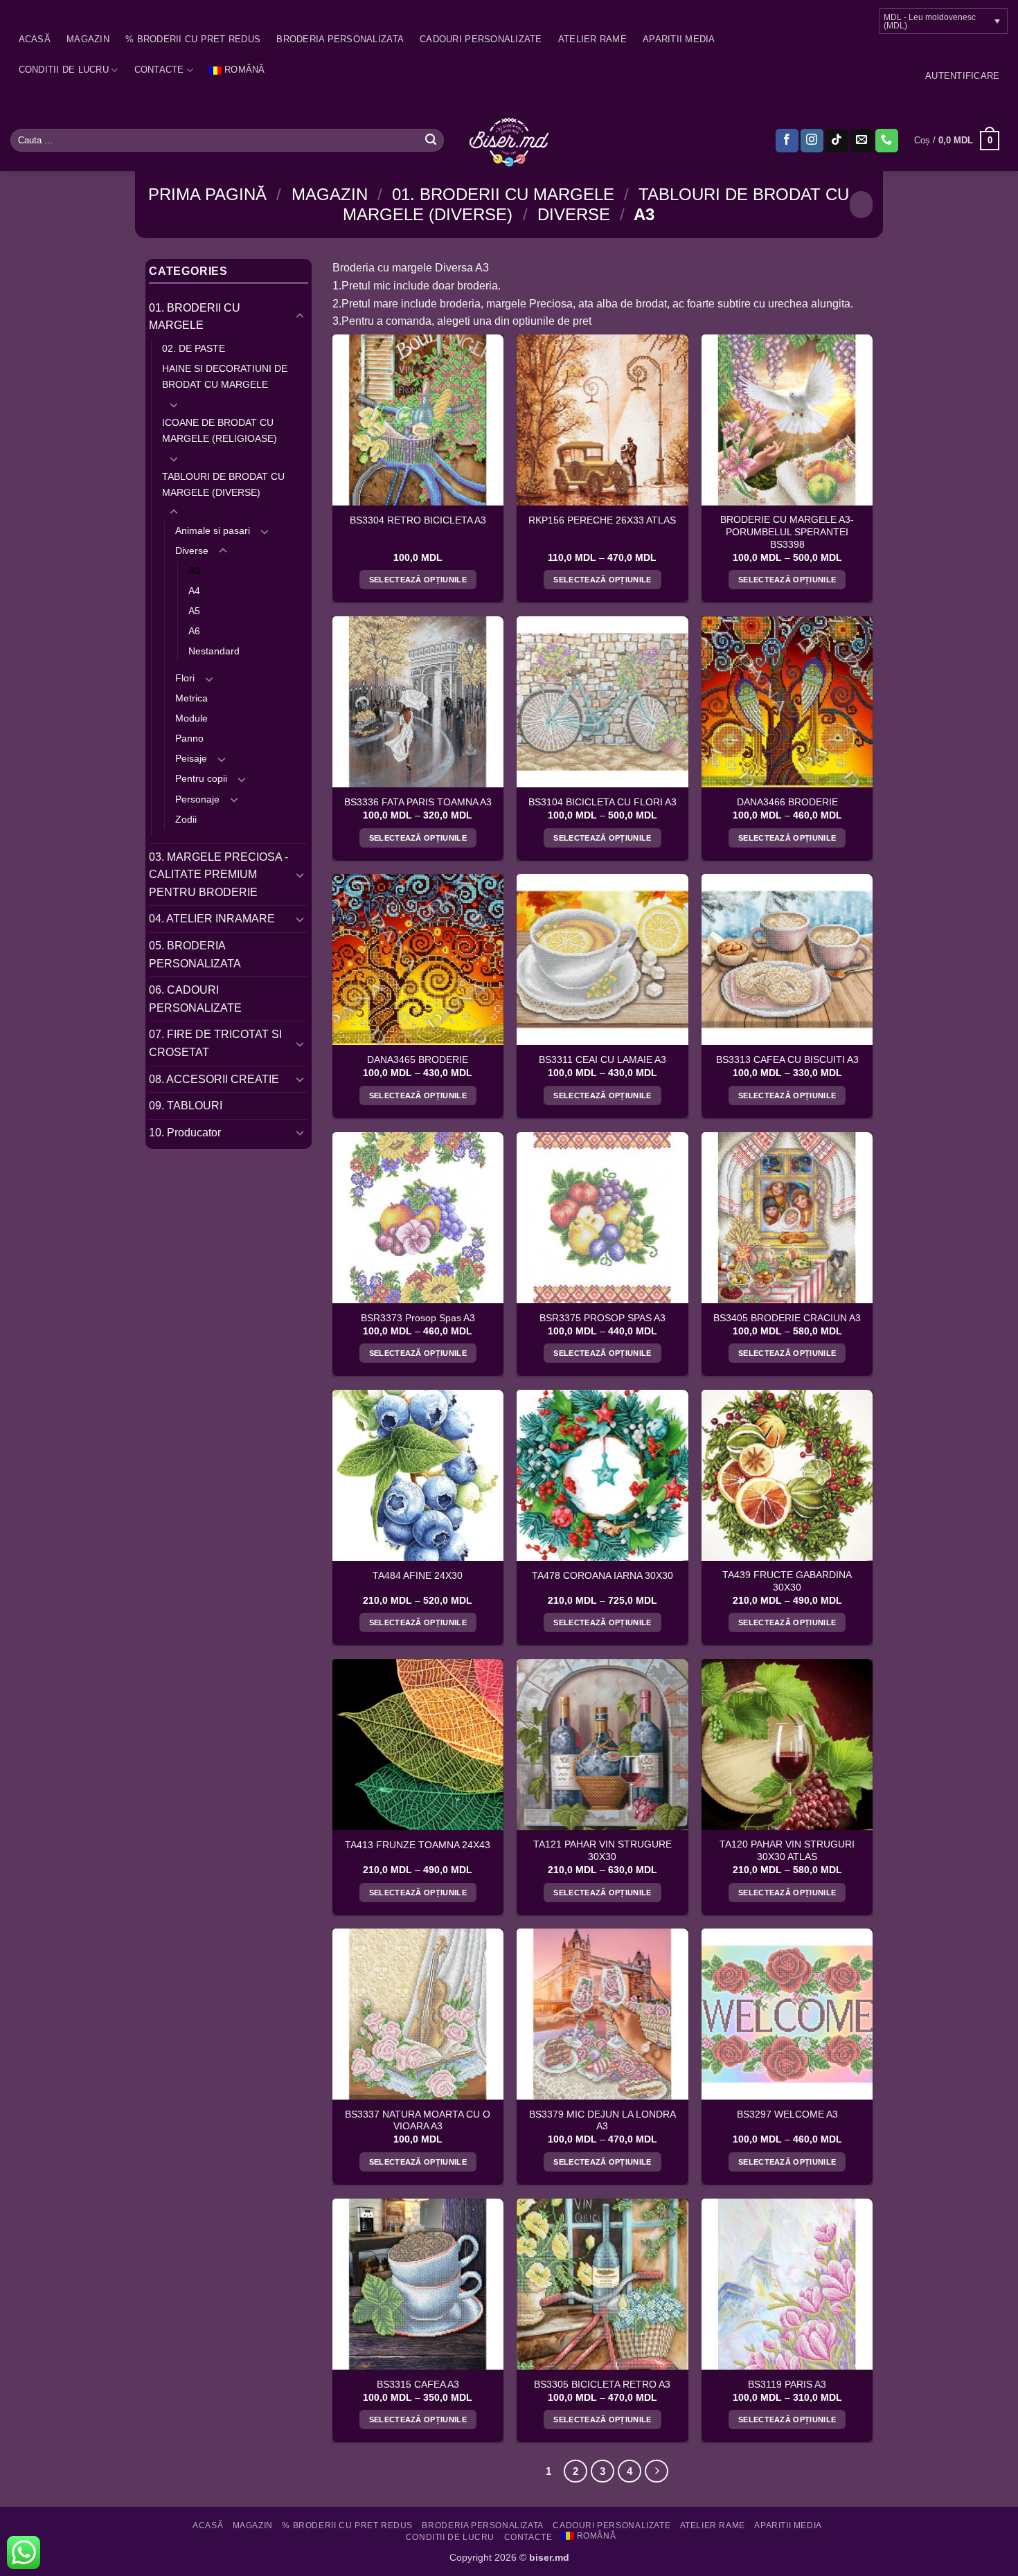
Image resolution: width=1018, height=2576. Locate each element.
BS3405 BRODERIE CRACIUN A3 (787, 1318)
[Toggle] (300, 316)
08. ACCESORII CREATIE (214, 1079)
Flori (185, 678)
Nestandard (214, 651)
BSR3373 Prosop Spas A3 (418, 1318)
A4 (194, 591)
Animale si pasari (213, 530)
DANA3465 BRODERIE (418, 1060)
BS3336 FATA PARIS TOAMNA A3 (418, 802)
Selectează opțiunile (418, 580)
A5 (194, 611)
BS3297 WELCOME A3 (787, 2114)
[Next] (657, 2471)
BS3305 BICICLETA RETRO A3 (602, 2385)
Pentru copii (201, 778)
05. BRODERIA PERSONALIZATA (195, 955)
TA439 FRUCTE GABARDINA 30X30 (787, 1581)
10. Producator (185, 1133)
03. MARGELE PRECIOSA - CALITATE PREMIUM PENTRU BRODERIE (218, 875)
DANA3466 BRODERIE (787, 802)
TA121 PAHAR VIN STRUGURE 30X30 (602, 1851)
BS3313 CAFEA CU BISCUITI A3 (787, 1060)
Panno (189, 738)
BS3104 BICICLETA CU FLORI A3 (602, 802)
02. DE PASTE (194, 348)
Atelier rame (592, 39)
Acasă (35, 39)
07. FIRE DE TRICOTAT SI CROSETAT (215, 1043)
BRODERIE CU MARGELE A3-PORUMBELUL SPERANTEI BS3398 (787, 532)
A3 (195, 571)
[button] (962, 76)
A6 (194, 631)
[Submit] (431, 141)
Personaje (197, 799)
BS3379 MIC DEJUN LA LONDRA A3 (602, 2121)
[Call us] (887, 141)
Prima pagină (207, 194)
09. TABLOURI (186, 1106)
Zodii (186, 819)
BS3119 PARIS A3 (787, 2385)
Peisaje (191, 758)
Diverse (574, 214)
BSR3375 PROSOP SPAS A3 (602, 1318)
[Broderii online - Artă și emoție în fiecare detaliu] (509, 141)
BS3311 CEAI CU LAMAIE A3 (602, 1060)
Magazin (88, 39)
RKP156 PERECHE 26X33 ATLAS (602, 520)
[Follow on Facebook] (787, 141)
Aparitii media (679, 39)
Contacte (159, 70)
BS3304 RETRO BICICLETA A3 (418, 520)
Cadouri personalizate (481, 39)
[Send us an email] (862, 141)
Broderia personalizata (340, 39)
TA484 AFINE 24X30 (418, 1576)
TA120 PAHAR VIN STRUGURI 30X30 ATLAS (787, 1851)
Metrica (191, 698)
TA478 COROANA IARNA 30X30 (602, 1576)
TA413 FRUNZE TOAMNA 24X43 (418, 1845)
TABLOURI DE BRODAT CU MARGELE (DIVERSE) (223, 484)
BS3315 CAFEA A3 (418, 2385)
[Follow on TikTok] (837, 141)
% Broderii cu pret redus (193, 39)
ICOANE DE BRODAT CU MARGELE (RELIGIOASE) (220, 430)
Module (191, 718)
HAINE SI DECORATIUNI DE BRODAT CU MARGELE (225, 376)
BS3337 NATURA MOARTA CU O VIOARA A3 (418, 2121)
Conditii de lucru (64, 70)
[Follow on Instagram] (812, 141)
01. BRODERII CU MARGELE (503, 194)
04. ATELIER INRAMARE (212, 919)
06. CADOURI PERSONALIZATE (195, 999)
